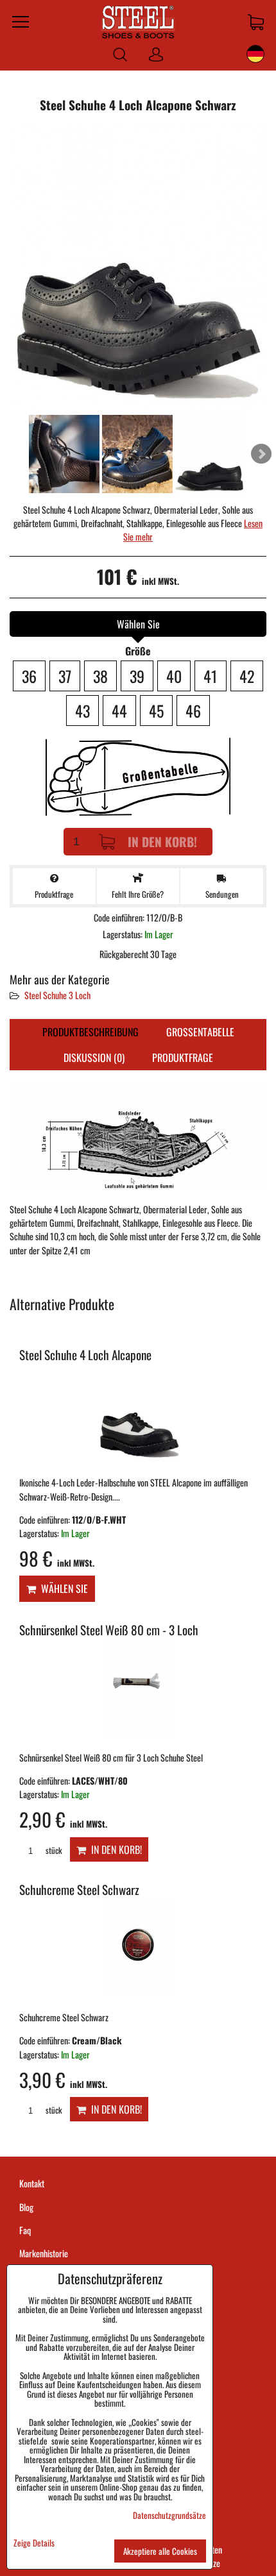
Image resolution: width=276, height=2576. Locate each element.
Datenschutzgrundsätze (169, 2515)
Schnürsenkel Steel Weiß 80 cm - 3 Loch (109, 1630)
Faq (25, 2230)
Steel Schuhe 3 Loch (57, 995)
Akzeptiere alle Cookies (160, 2551)
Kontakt (32, 2183)
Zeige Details (34, 2543)
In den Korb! (162, 842)
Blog (26, 2207)
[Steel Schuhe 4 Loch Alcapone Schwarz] (138, 268)
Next (261, 454)
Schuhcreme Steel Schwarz (79, 1890)
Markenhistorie (44, 2253)
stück (53, 1850)
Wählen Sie (62, 1588)
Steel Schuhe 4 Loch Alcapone (85, 1355)
